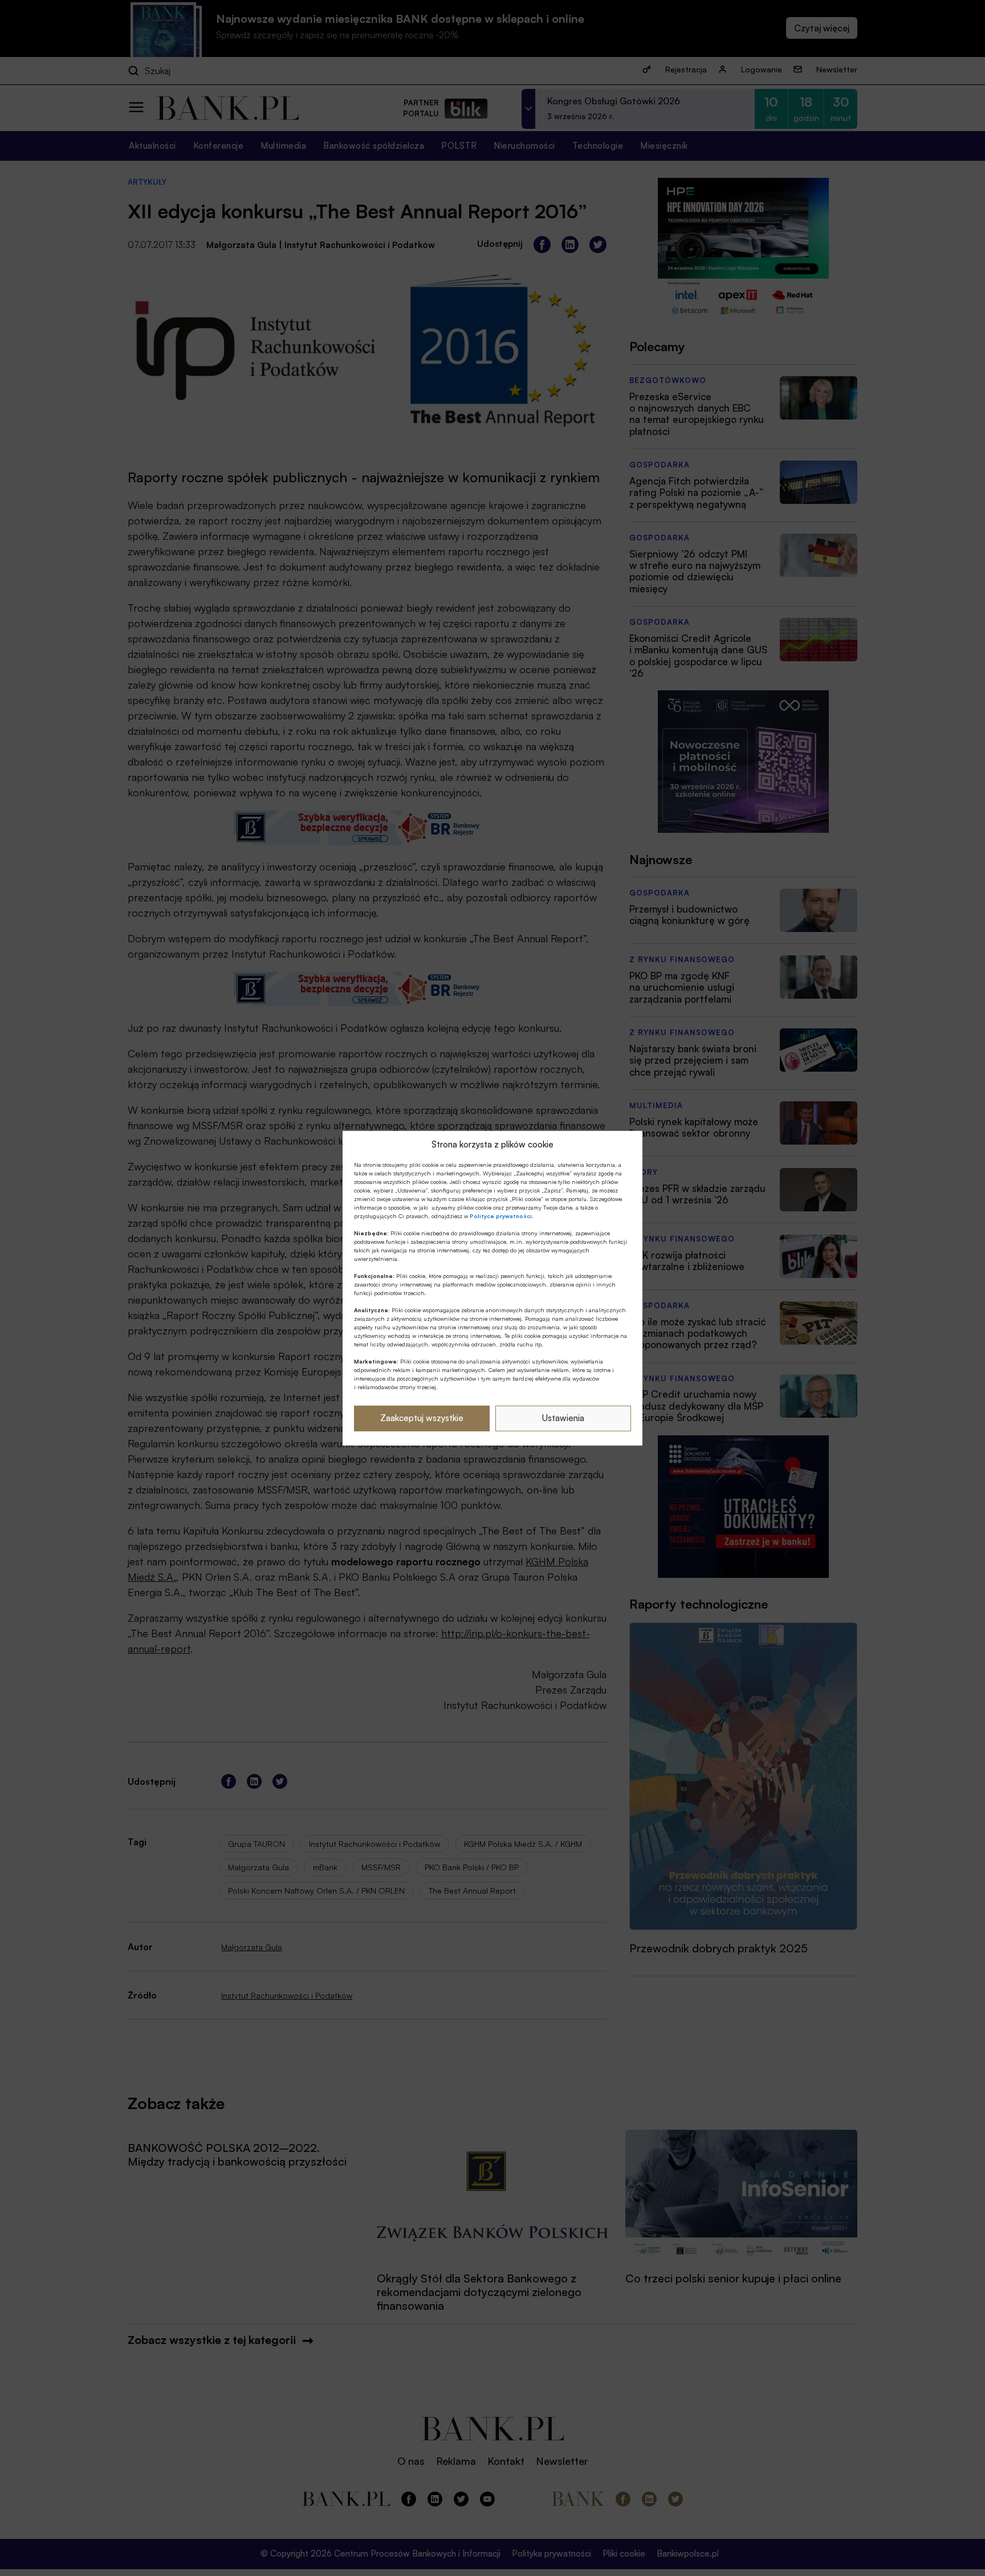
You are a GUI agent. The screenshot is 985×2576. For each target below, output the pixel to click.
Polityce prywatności (501, 1216)
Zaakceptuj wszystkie (422, 1418)
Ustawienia (563, 1418)
